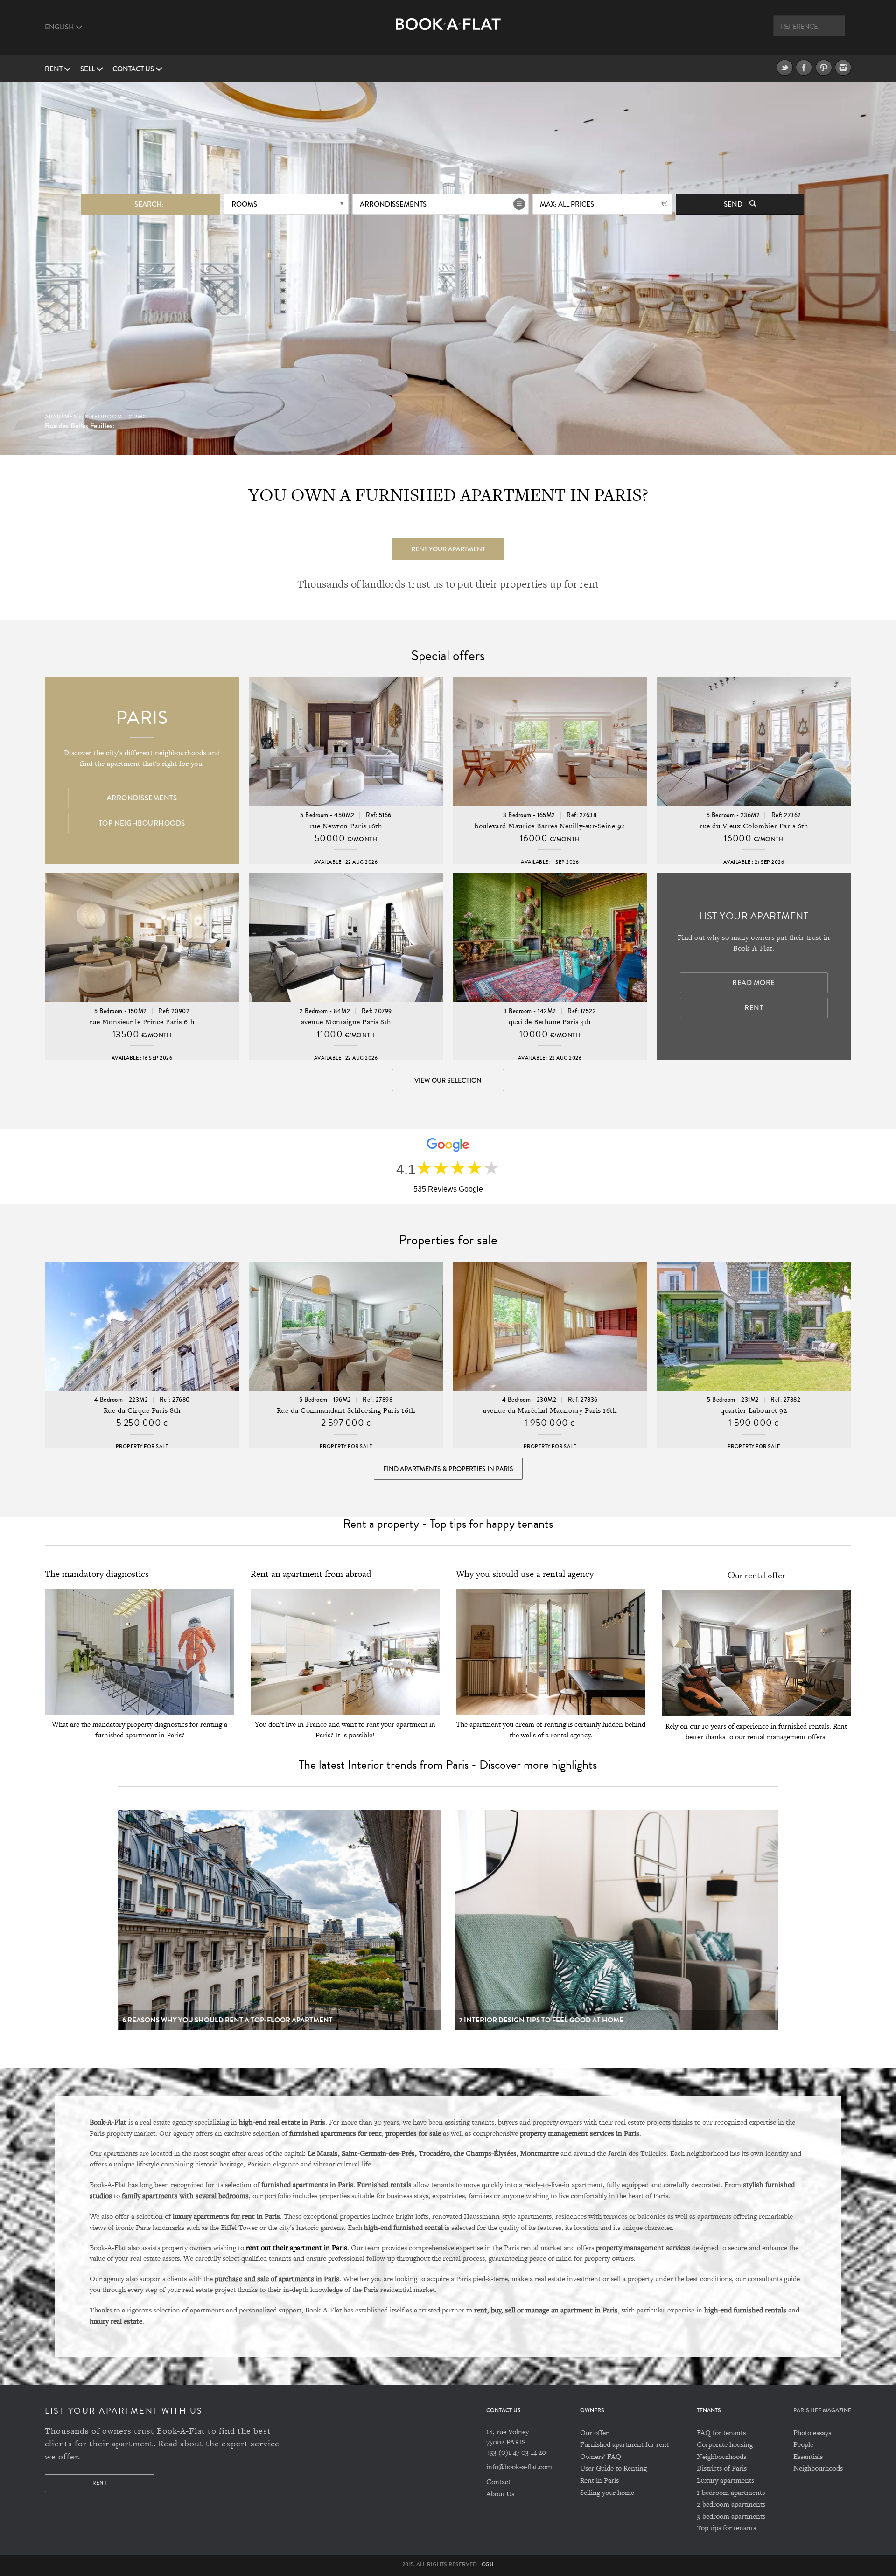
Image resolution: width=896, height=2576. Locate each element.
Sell (88, 69)
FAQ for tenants (721, 2433)
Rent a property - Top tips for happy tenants (448, 1524)
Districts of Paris (722, 2468)
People (803, 2444)
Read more (754, 983)
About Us (500, 2494)
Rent (54, 69)
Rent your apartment (448, 549)
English (60, 27)
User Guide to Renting (613, 2468)
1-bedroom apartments (731, 2492)
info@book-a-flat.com (519, 2467)
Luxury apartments (725, 2480)
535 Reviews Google (448, 1189)
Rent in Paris (599, 2480)
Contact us (134, 69)
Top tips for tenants (726, 2528)
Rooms (244, 204)
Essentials (808, 2456)
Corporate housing (725, 2444)
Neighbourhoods (721, 2456)
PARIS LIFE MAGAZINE (822, 2411)
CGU (488, 2564)
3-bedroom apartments (731, 2516)
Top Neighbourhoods (142, 823)
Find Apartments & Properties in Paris (448, 1469)
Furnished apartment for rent (624, 2444)
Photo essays (812, 2433)
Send (734, 204)
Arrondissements (393, 204)
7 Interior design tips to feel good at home (541, 2020)
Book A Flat (448, 31)
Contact (498, 2482)
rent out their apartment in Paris (297, 2247)
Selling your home (607, 2492)
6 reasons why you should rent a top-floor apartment (227, 2020)
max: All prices (567, 204)
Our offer (594, 2433)
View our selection (448, 1080)
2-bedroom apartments (731, 2504)
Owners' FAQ (601, 2456)
